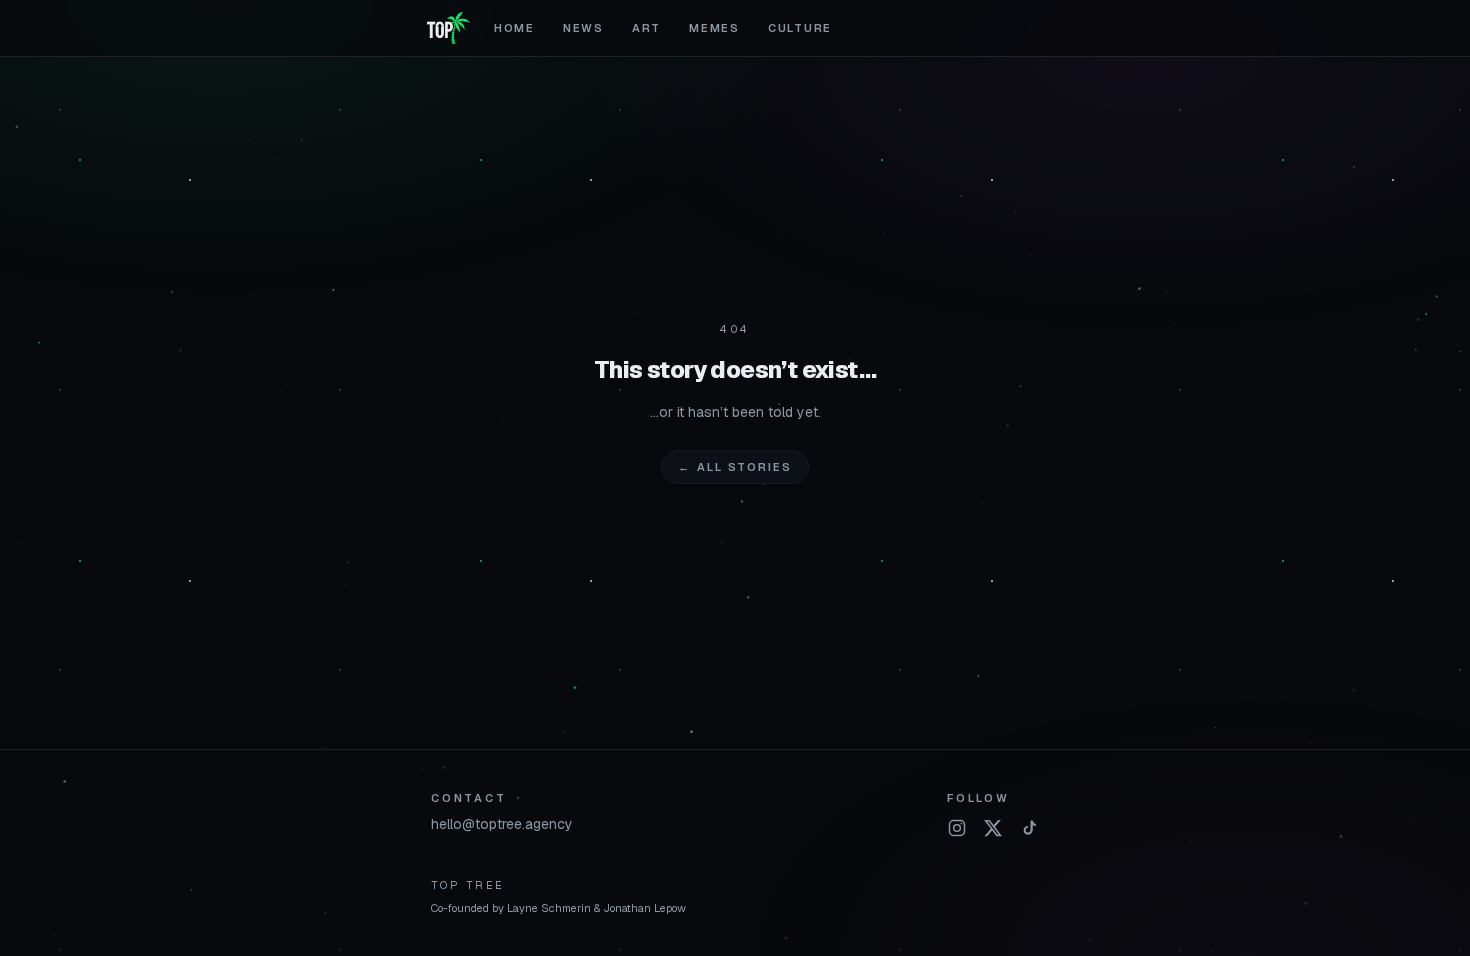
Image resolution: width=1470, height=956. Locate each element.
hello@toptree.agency (502, 824)
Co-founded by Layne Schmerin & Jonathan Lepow (558, 908)
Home (514, 28)
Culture (800, 28)
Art (646, 28)
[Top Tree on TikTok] (1029, 828)
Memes (714, 28)
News (583, 28)
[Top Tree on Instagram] (957, 828)
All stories (735, 467)
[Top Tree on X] (993, 828)
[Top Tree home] (448, 28)
